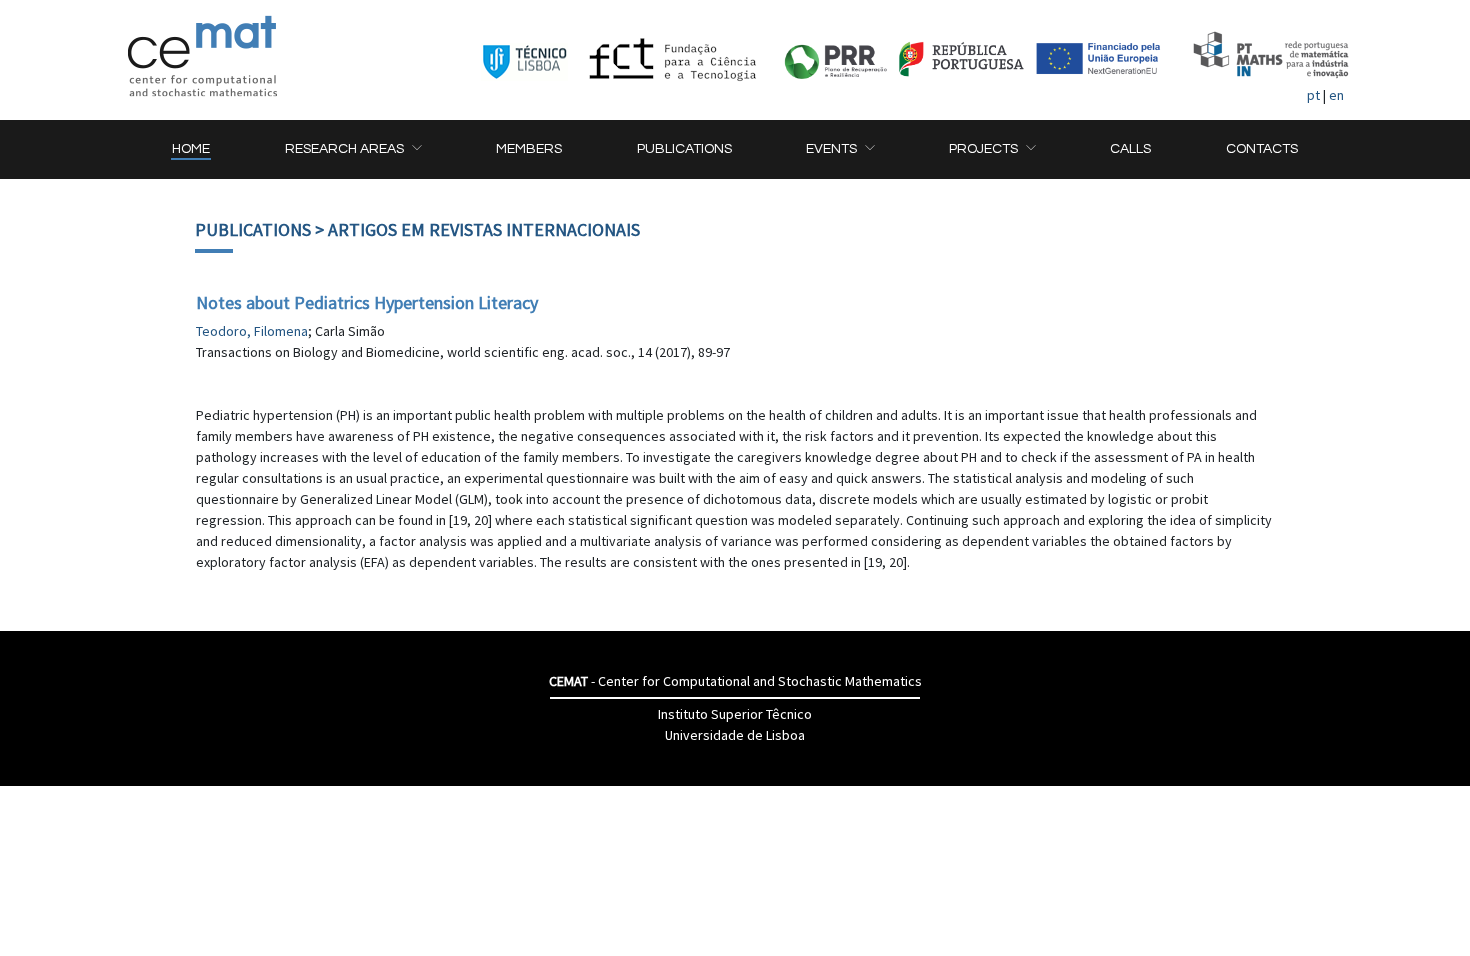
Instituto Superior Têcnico (735, 714)
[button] (353, 149)
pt (1313, 95)
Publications (253, 229)
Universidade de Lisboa (735, 735)
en (1336, 95)
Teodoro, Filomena (252, 331)
